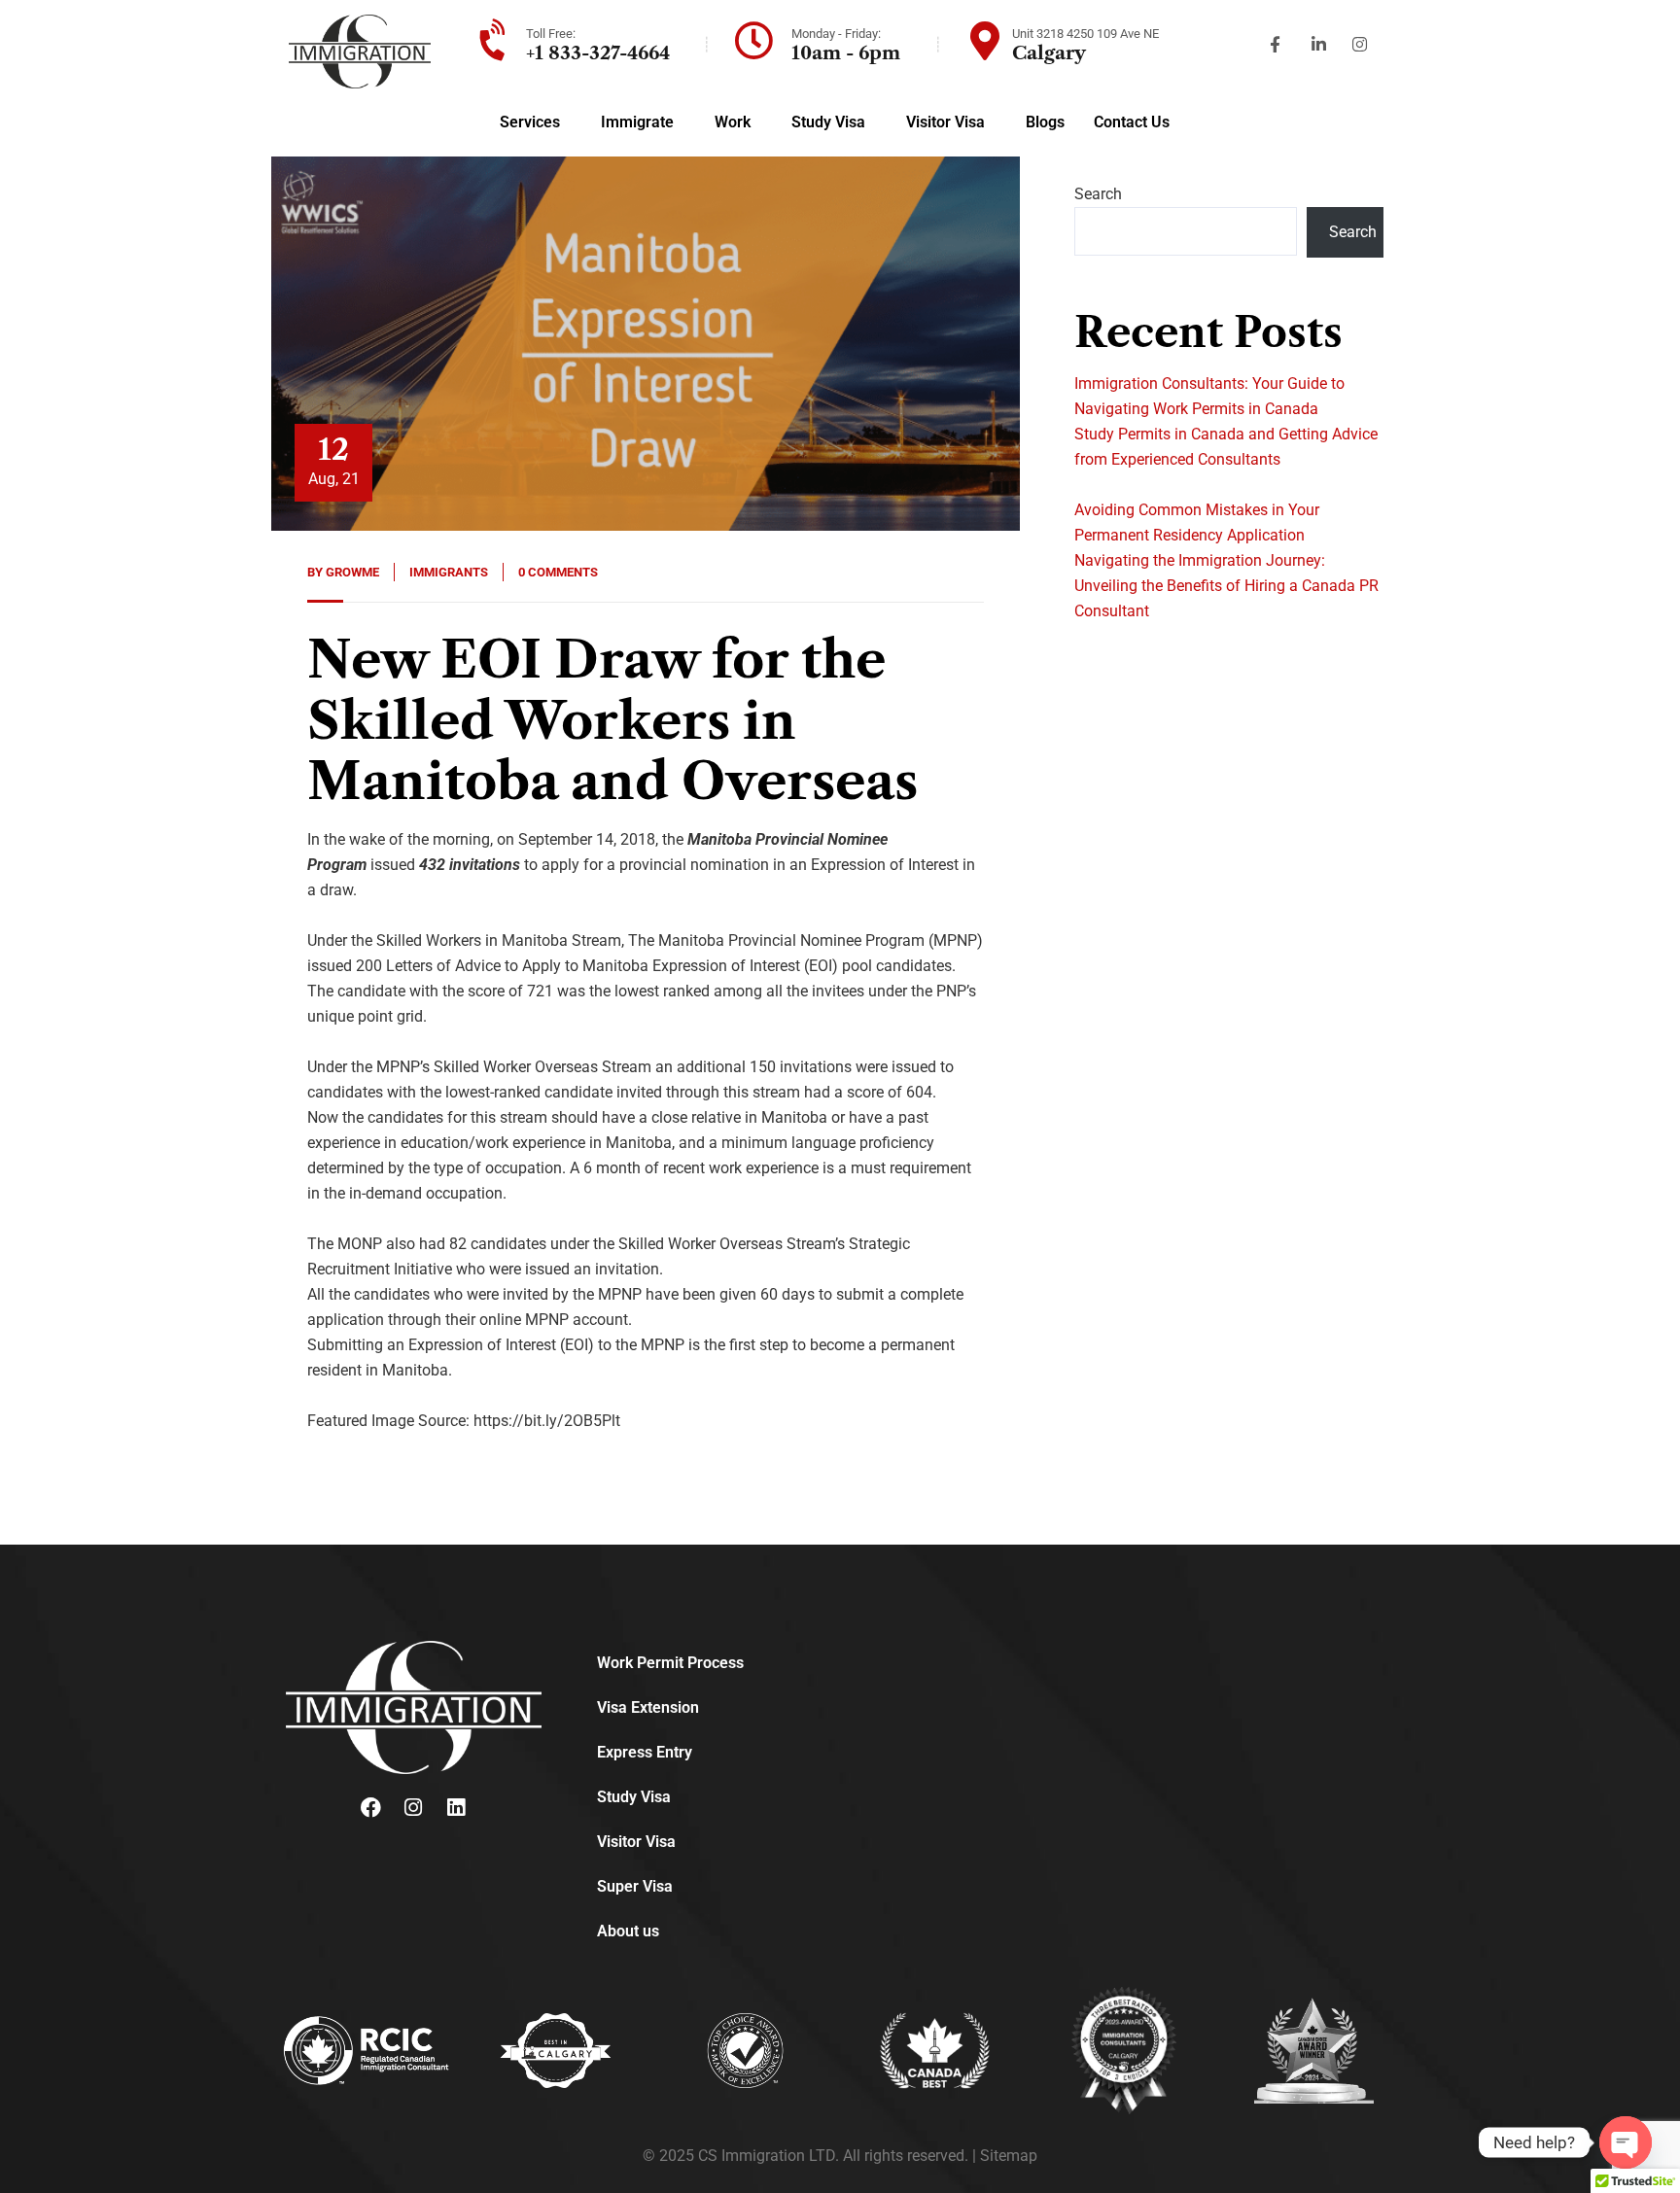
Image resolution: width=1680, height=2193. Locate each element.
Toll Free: (551, 34)
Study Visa (828, 122)
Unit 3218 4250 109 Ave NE (1085, 34)
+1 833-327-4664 (598, 53)
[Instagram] (413, 1808)
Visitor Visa (945, 122)
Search (1098, 194)
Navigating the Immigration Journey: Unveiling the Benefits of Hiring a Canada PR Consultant (1226, 586)
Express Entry (645, 1752)
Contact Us (1132, 122)
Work (733, 122)
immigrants (449, 572)
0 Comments (558, 572)
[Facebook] (370, 1808)
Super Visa (635, 1886)
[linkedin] (456, 1808)
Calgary (1049, 53)
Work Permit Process (670, 1663)
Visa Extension (648, 1707)
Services (530, 122)
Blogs (1045, 122)
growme (352, 572)
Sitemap (1009, 2156)
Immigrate (637, 122)
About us (628, 1931)
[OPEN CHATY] (1626, 2142)
